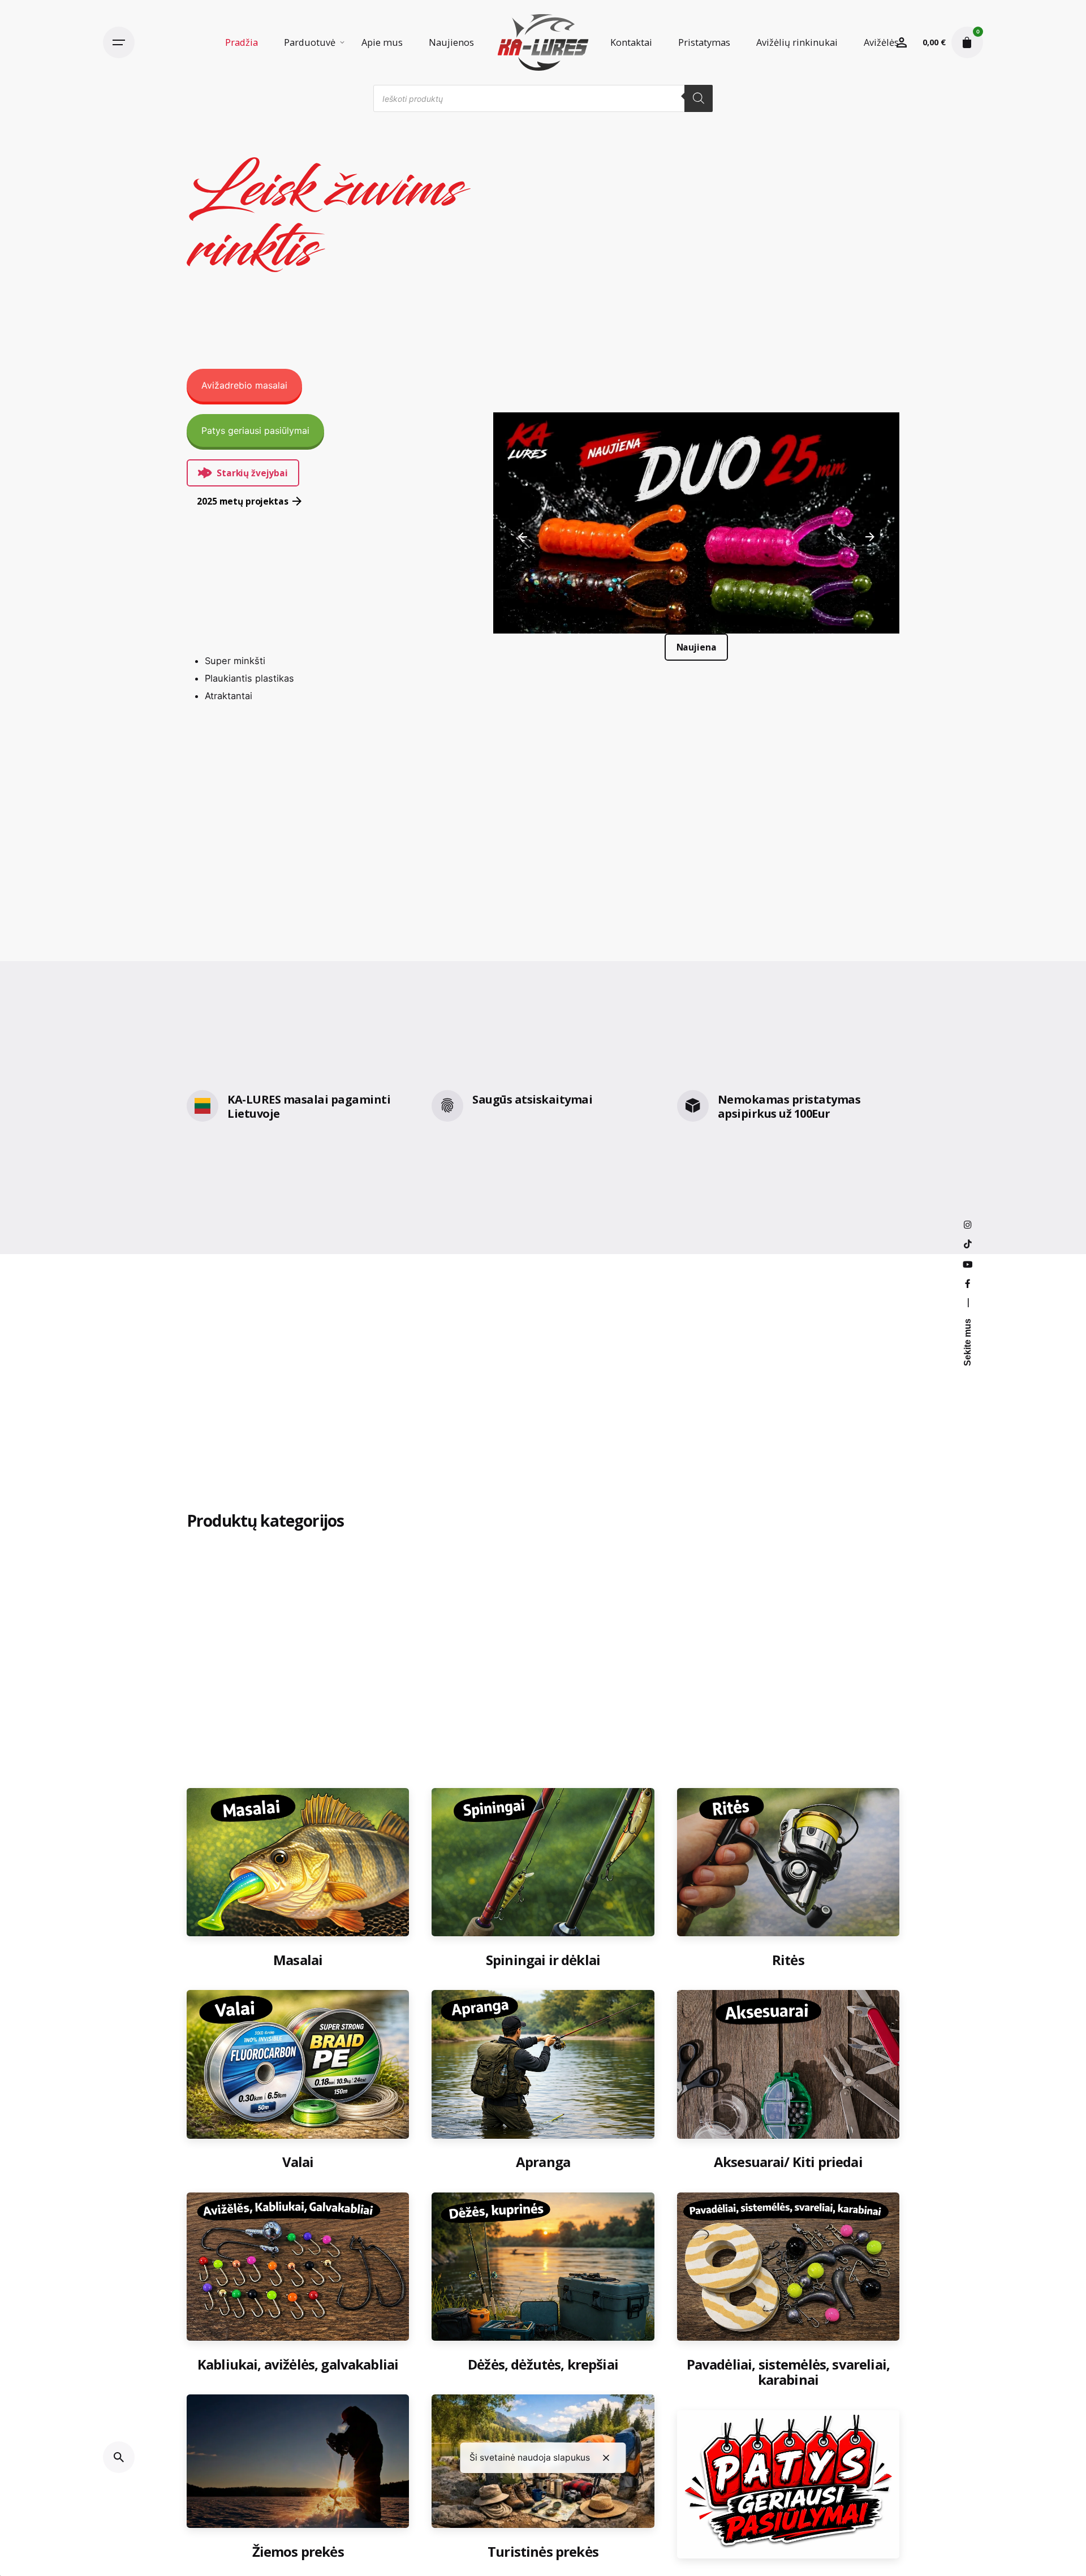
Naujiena (696, 647)
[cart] (967, 42)
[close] (606, 2458)
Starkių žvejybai (252, 473)
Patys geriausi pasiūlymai (255, 430)
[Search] (699, 98)
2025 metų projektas (242, 501)
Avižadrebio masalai (244, 385)
